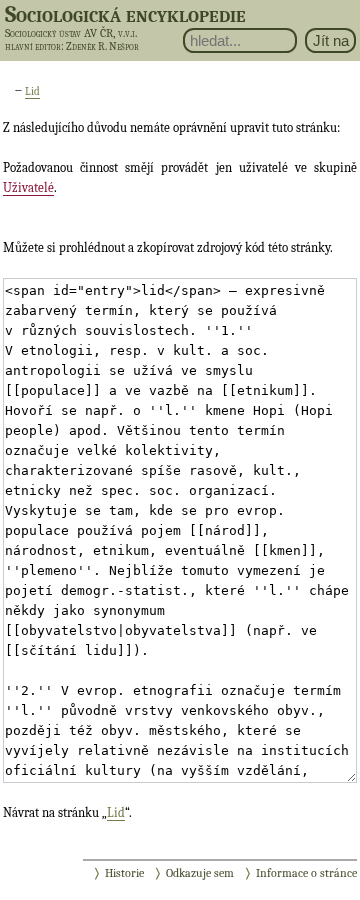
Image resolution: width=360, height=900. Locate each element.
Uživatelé (28, 187)
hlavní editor (33, 46)
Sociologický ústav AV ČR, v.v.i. (71, 33)
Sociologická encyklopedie (125, 14)
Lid (32, 91)
